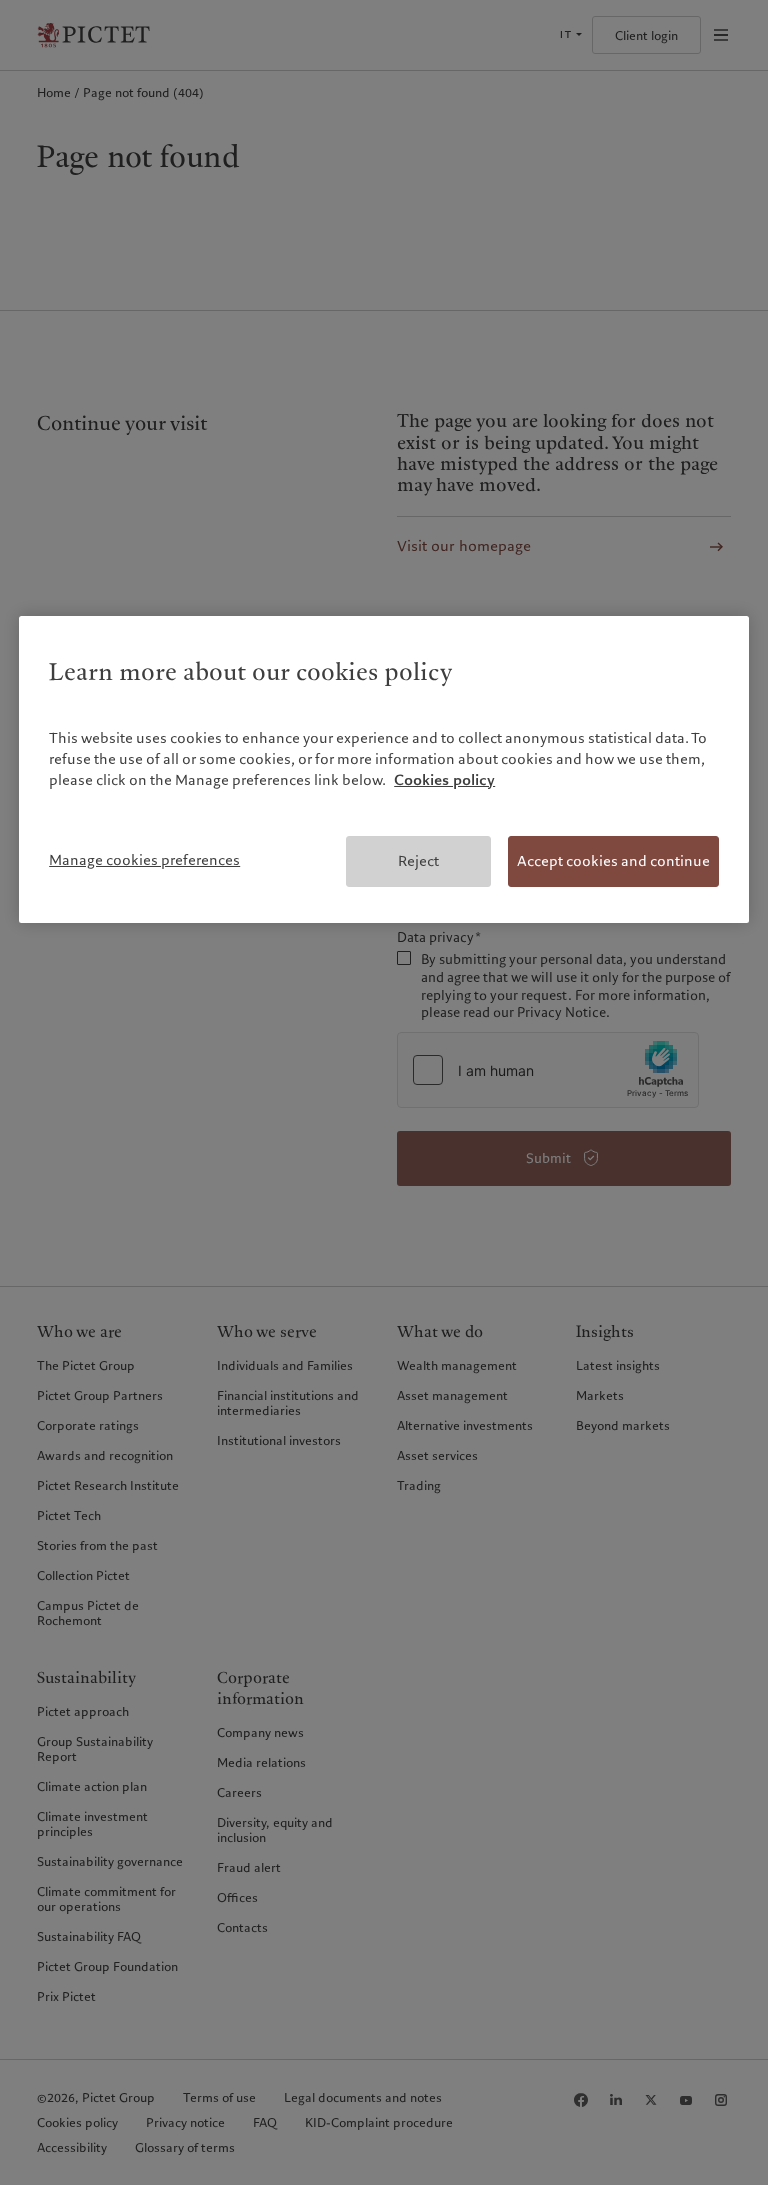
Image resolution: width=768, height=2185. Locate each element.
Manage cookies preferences (144, 860)
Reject (418, 861)
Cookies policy (444, 780)
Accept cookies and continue (613, 861)
